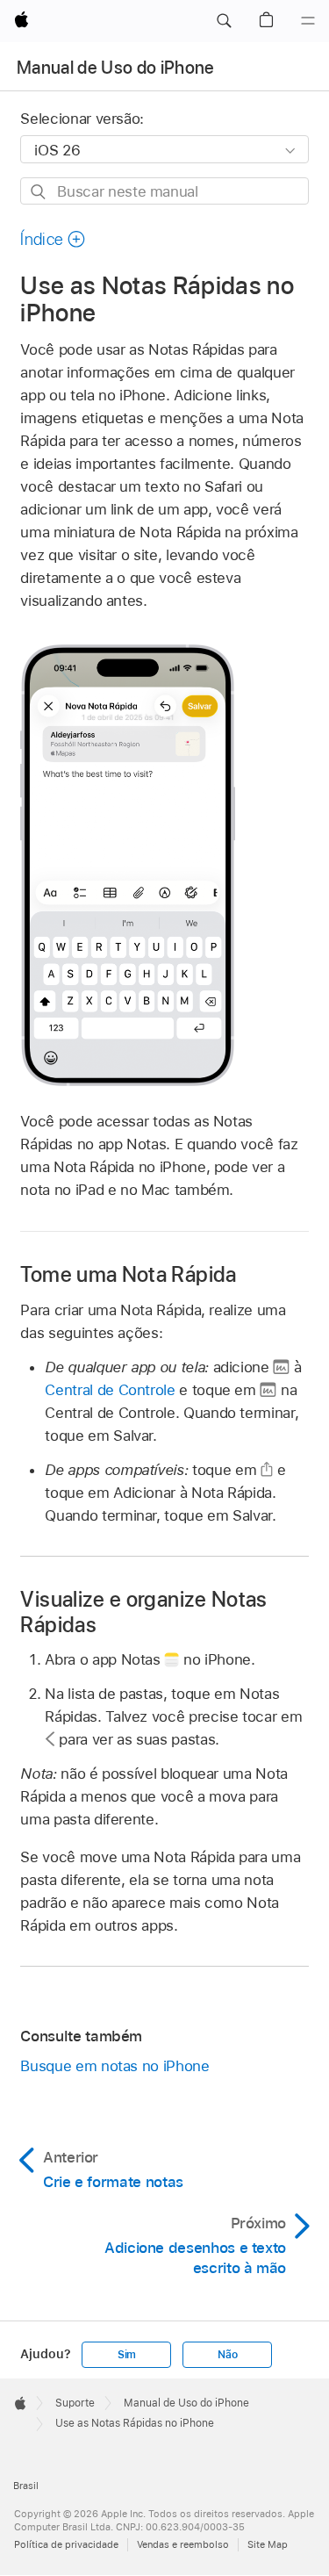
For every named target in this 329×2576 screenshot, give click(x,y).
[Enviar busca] (39, 192)
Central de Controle (110, 1390)
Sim (127, 2355)
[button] (224, 21)
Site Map (268, 2544)
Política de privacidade (66, 2544)
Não (227, 2355)
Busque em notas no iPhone (114, 2066)
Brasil (26, 2486)
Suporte (75, 2403)
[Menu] (308, 21)
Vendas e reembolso (183, 2544)
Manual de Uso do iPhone (116, 68)
